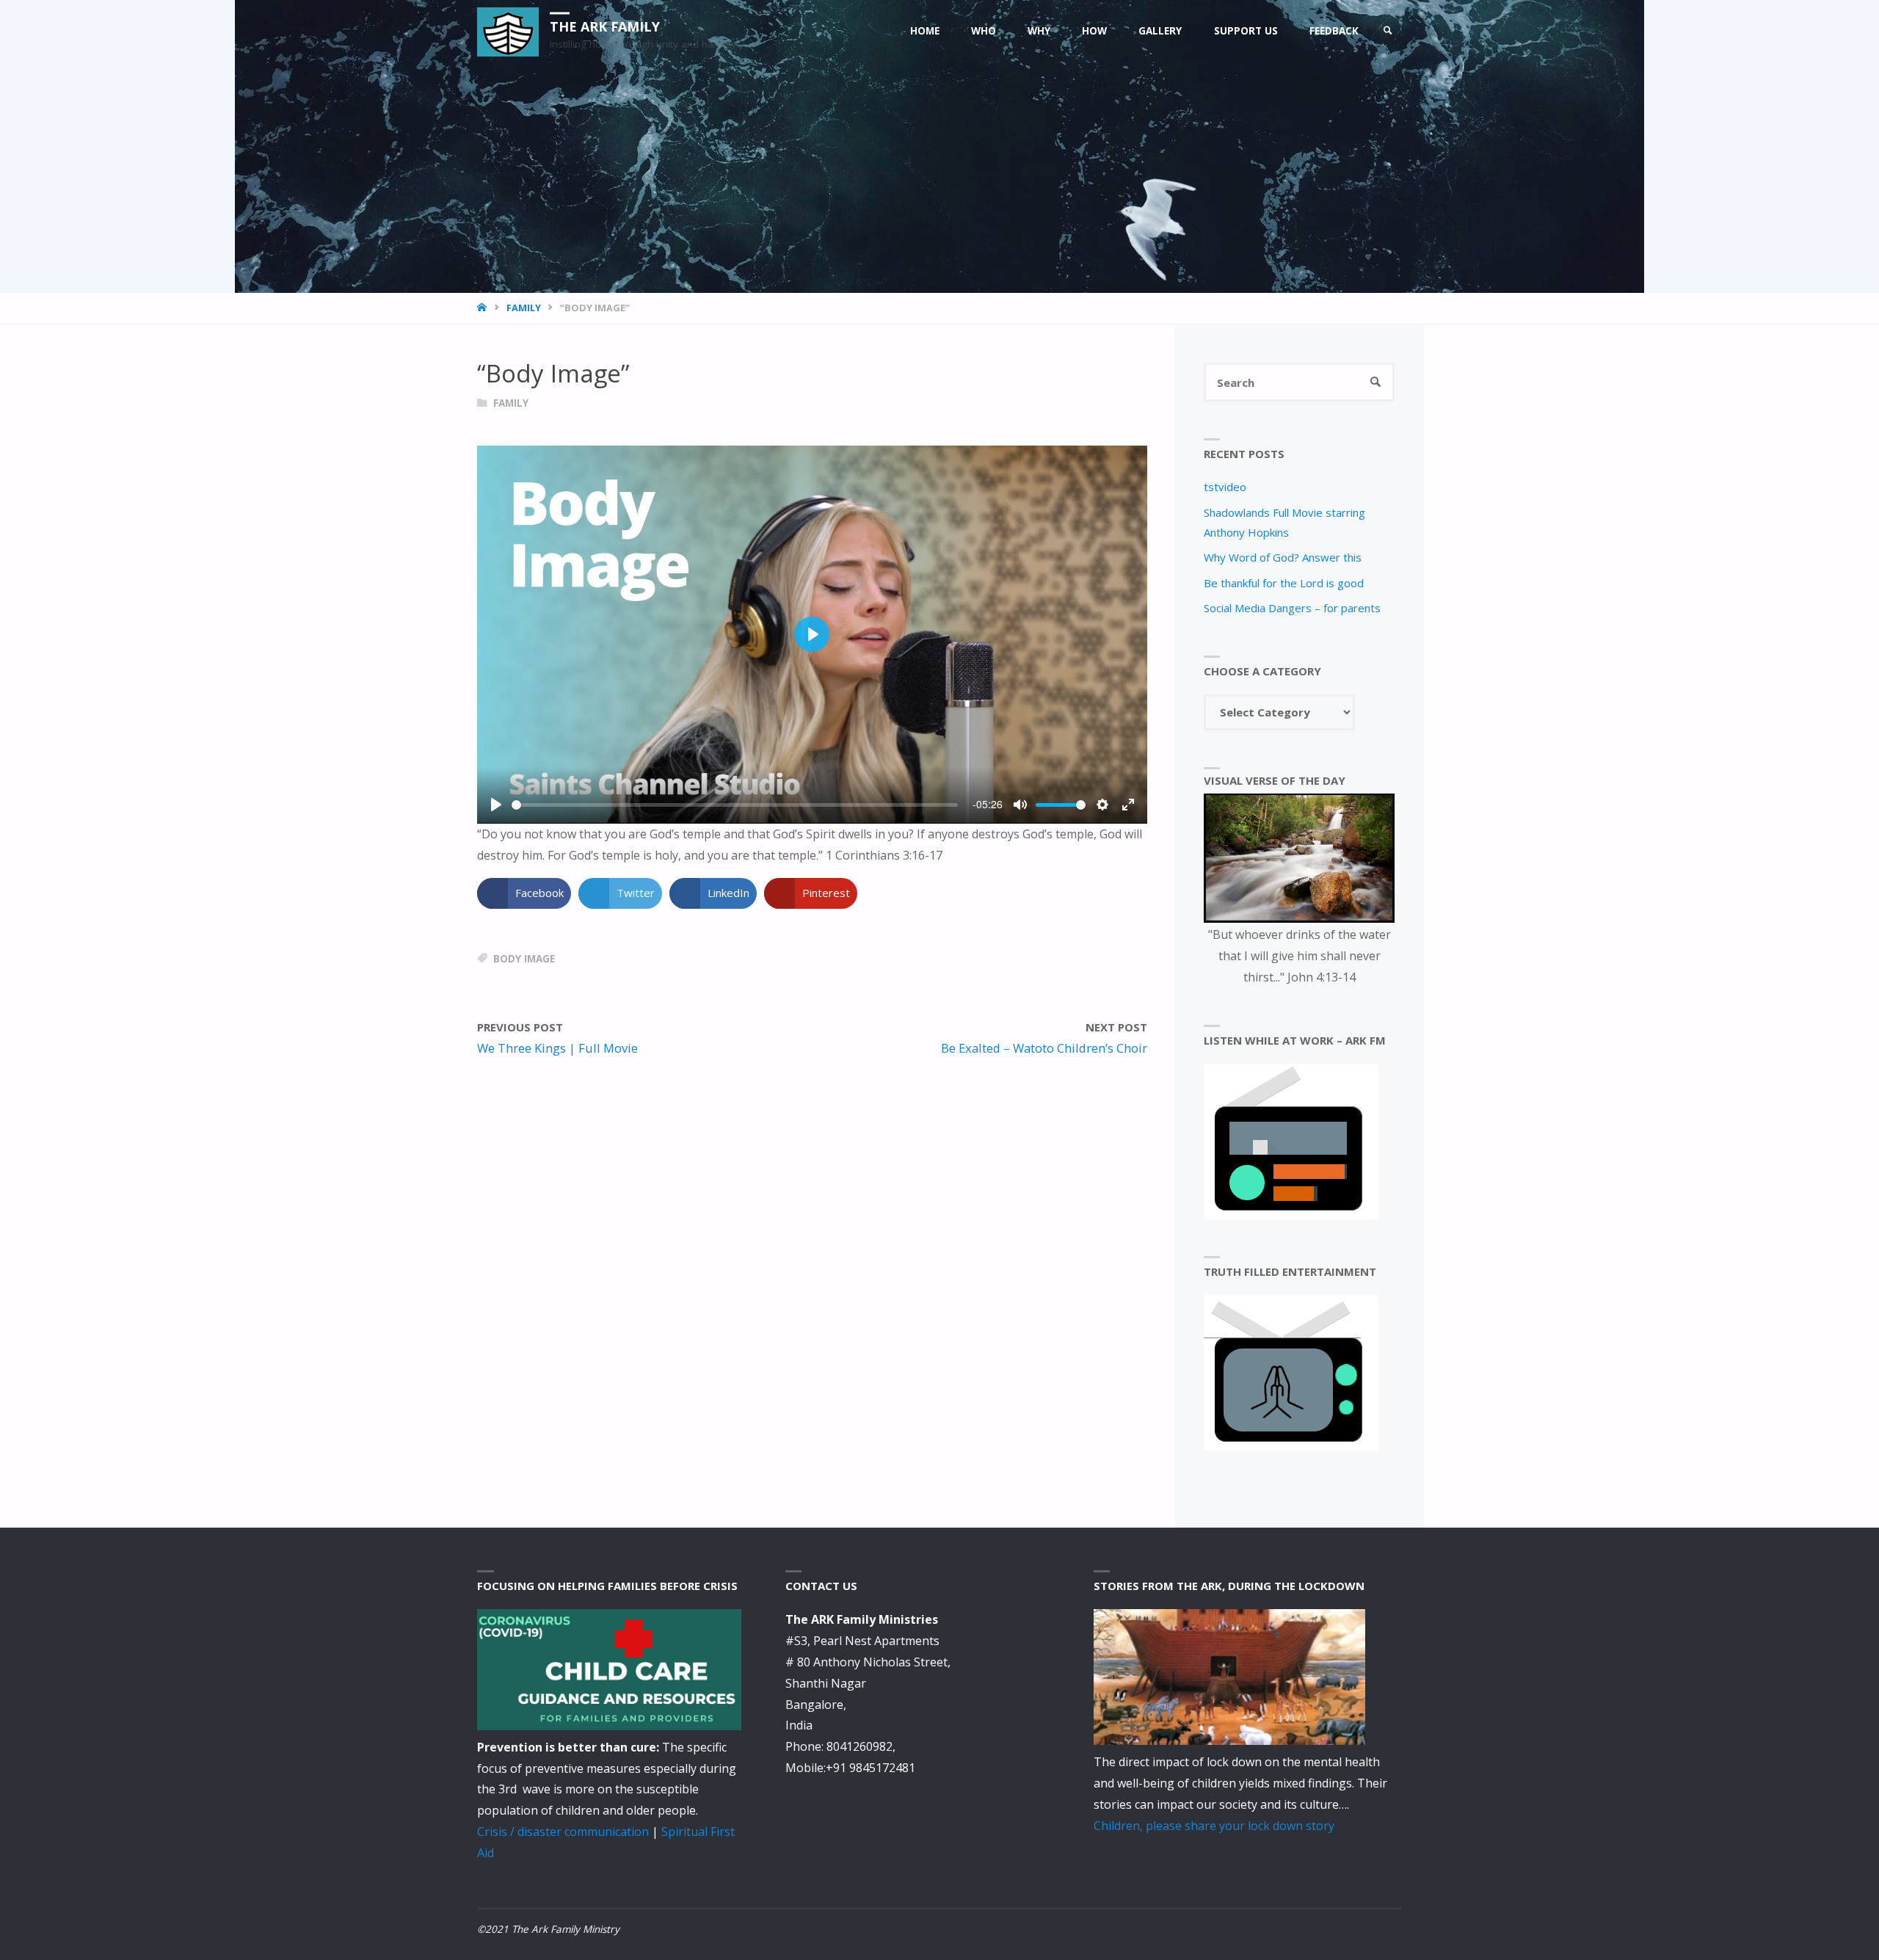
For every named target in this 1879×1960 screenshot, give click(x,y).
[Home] (483, 308)
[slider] (735, 805)
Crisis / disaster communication (563, 1832)
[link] (1388, 31)
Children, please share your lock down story (1214, 1826)
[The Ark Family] (508, 31)
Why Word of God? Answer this (1283, 557)
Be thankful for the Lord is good (1284, 583)
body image (524, 959)
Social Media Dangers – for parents (1292, 608)
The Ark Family (605, 26)
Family (524, 308)
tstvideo (1225, 487)
